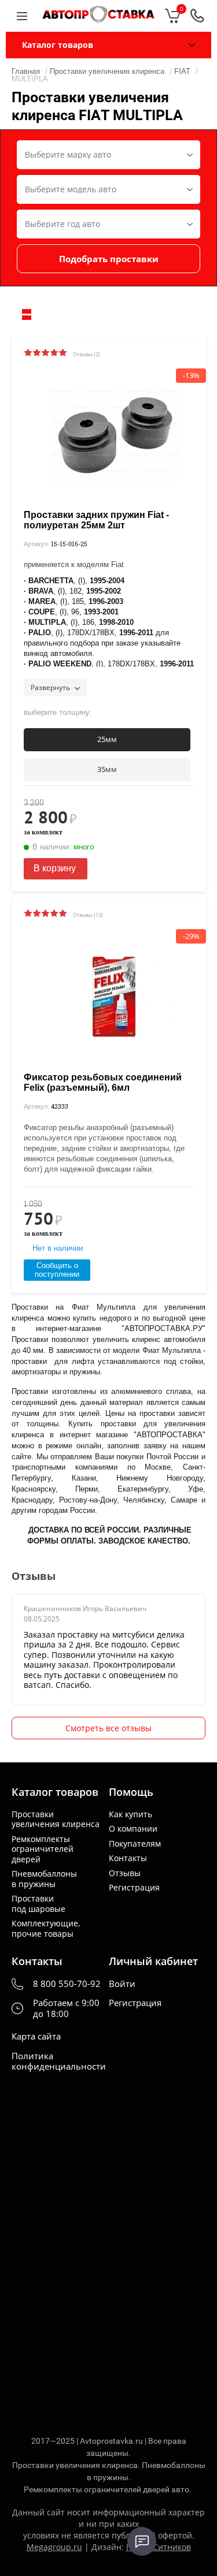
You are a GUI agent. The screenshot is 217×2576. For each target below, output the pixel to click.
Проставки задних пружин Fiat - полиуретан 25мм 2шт (96, 520)
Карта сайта (36, 2036)
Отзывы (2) (87, 354)
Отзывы (125, 1873)
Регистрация (134, 1888)
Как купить (130, 1814)
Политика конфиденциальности (59, 2061)
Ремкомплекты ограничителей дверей (43, 1849)
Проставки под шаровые (38, 1904)
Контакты (128, 1858)
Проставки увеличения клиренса (56, 1819)
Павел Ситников (159, 2547)
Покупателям (135, 1844)
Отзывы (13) (88, 915)
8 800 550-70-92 (67, 1984)
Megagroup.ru (54, 2547)
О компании (133, 1829)
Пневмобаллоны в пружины (44, 1879)
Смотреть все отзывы (108, 1728)
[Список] (27, 314)
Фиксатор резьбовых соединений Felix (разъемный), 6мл (103, 1082)
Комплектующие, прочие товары (46, 1928)
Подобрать (108, 259)
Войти (122, 1984)
